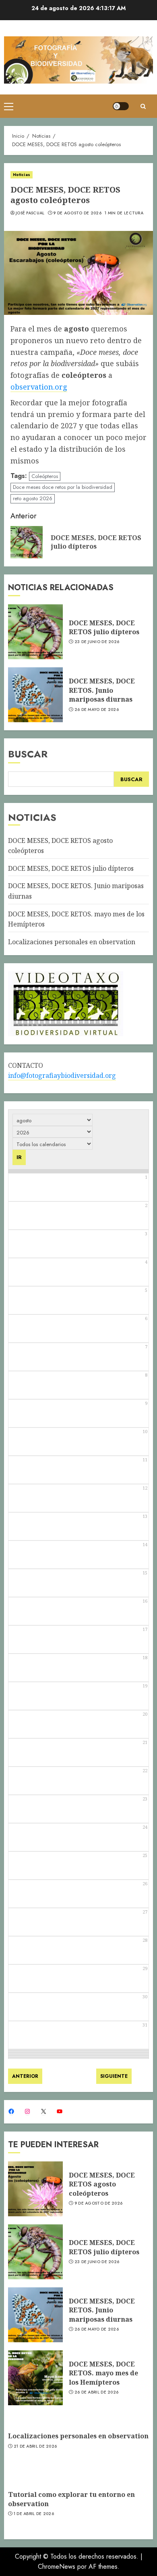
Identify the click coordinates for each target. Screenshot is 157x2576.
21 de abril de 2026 (35, 2446)
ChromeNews (57, 2567)
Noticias (22, 175)
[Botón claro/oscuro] (121, 106)
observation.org (39, 387)
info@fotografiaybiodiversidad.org (62, 1075)
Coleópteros (45, 476)
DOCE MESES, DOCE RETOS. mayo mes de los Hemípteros (103, 2373)
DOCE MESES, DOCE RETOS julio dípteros (104, 627)
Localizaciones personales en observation (72, 942)
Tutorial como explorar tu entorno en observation (71, 2499)
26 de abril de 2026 (97, 2392)
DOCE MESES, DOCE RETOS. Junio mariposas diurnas (102, 690)
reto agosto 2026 (33, 498)
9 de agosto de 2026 (77, 213)
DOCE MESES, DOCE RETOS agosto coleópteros (102, 2184)
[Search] (143, 106)
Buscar (28, 754)
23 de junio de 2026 (97, 642)
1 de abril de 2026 (34, 2514)
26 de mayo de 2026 (97, 710)
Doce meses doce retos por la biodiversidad (63, 487)
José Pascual (30, 213)
